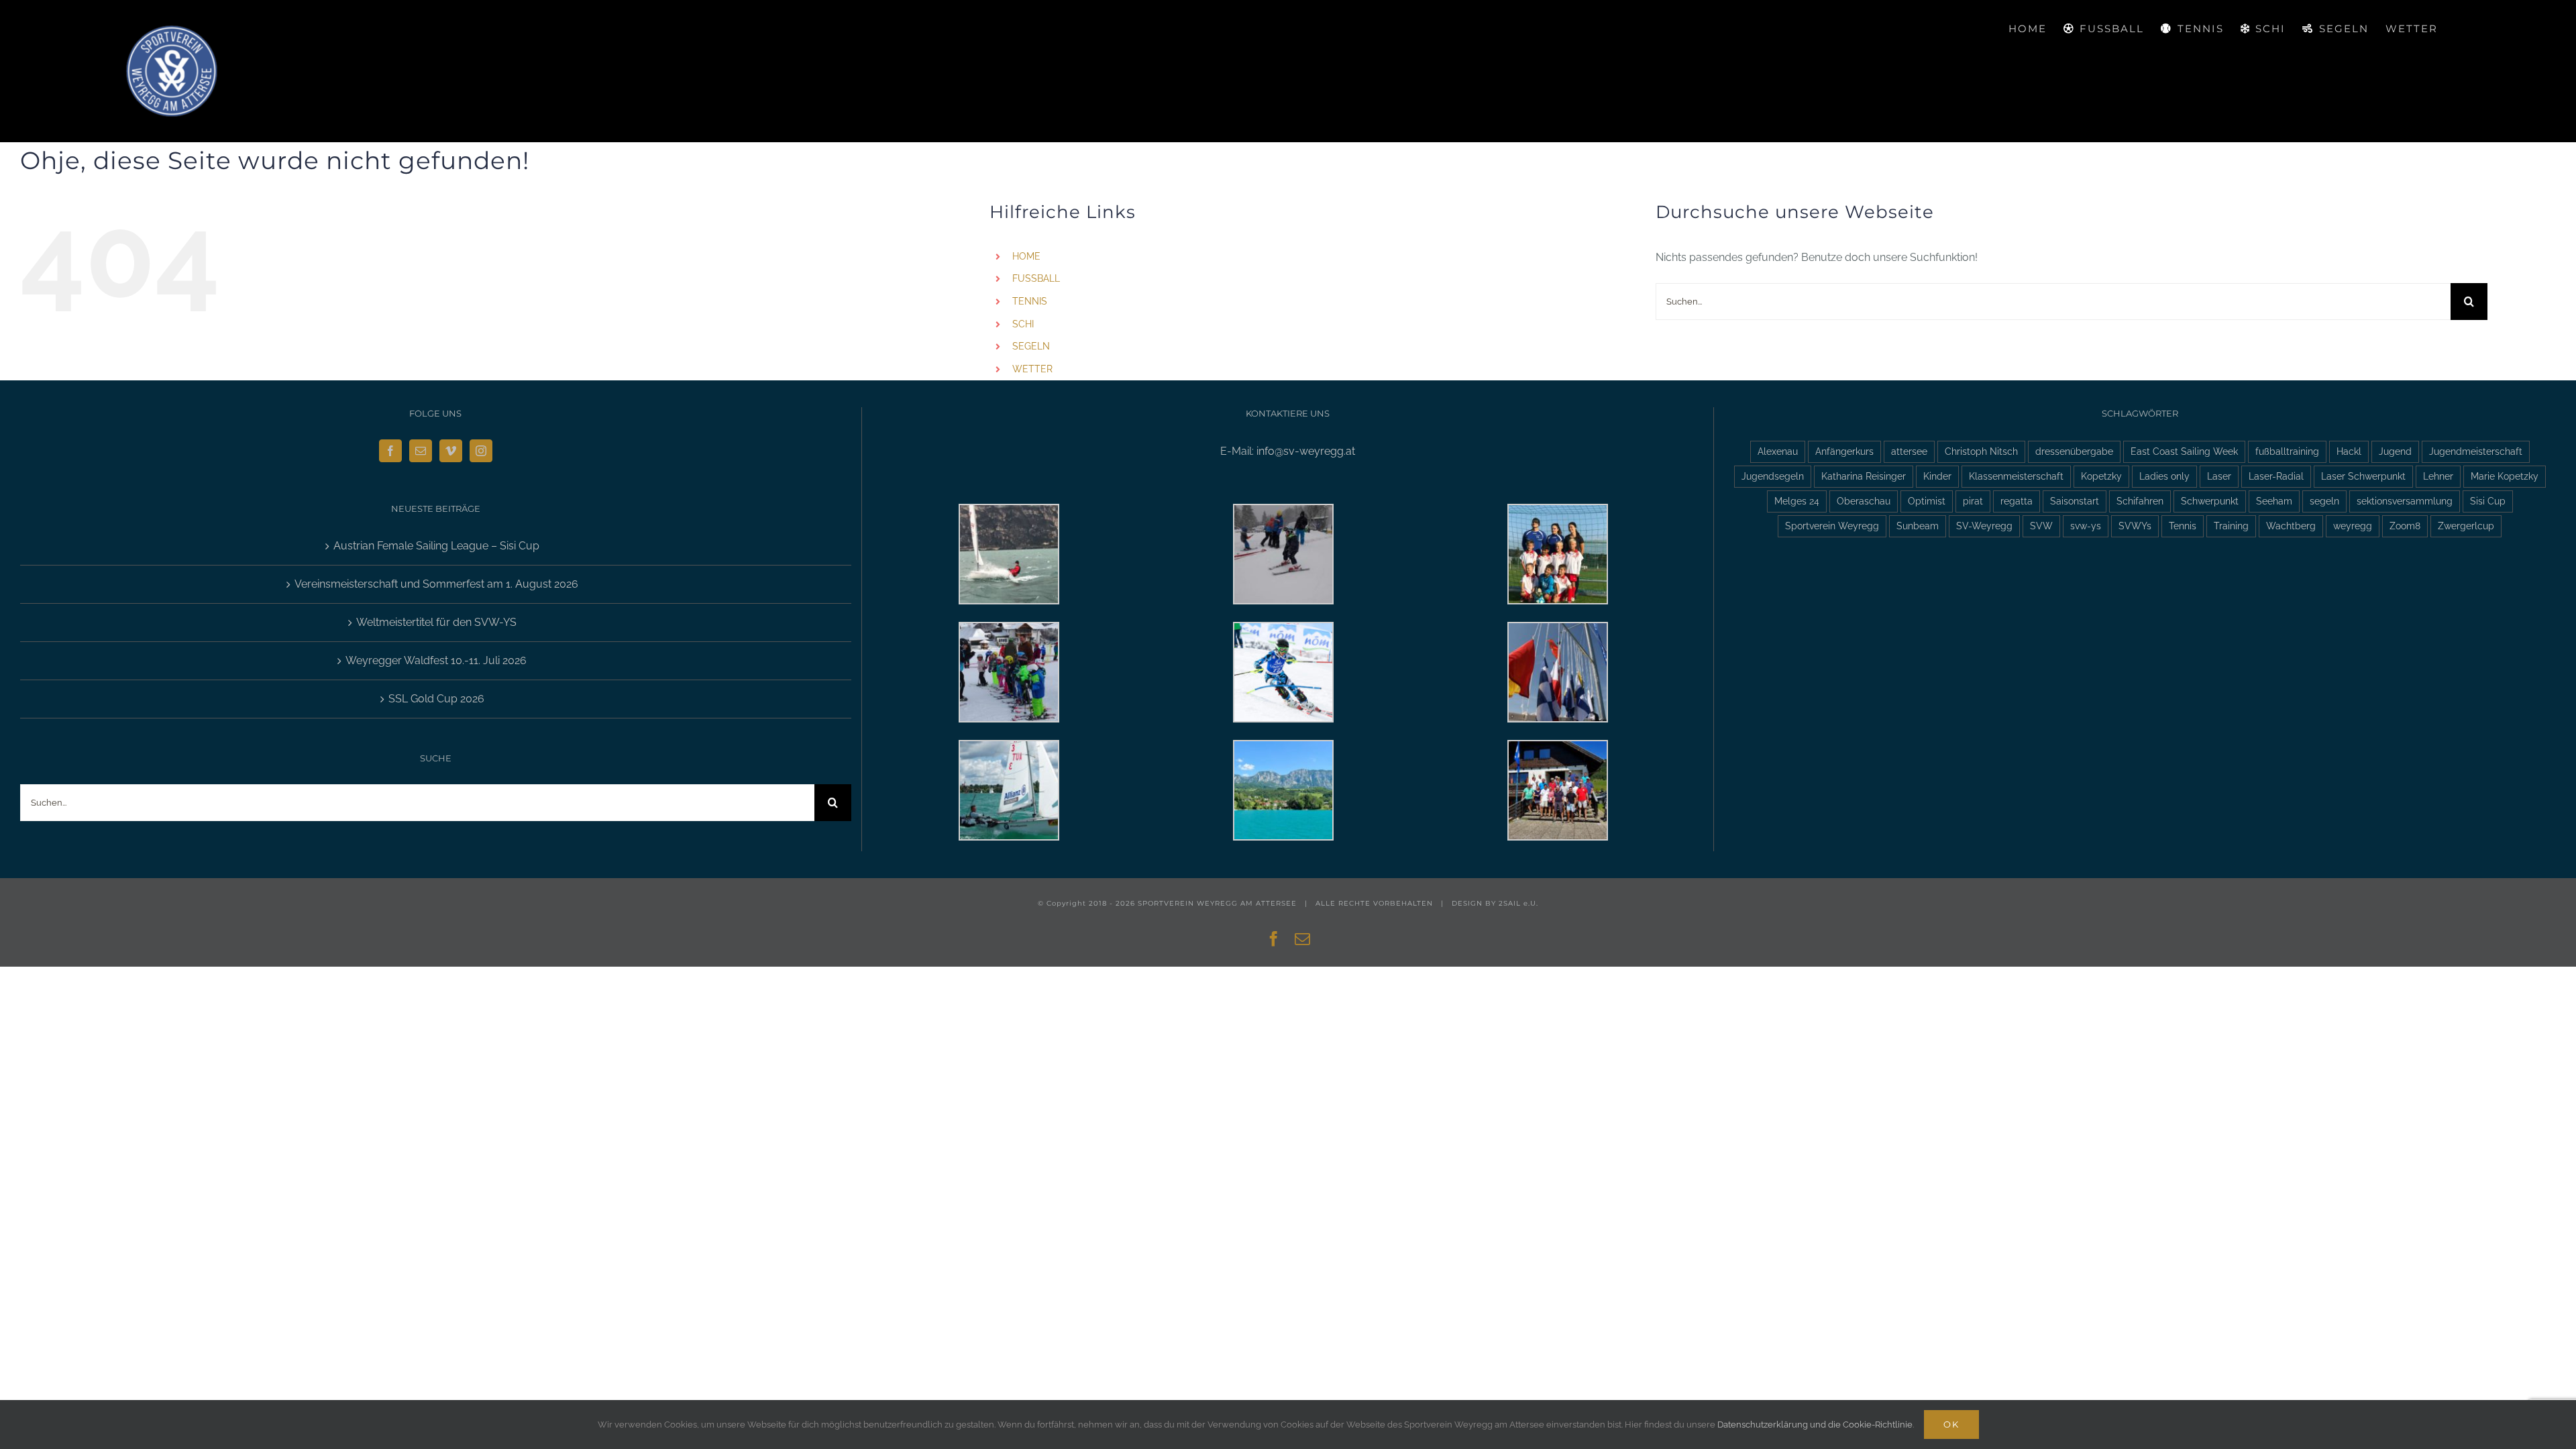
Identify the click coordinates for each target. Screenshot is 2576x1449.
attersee (1909, 451)
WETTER (1032, 369)
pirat (1973, 501)
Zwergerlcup (2466, 526)
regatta (2017, 501)
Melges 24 (1797, 501)
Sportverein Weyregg (1832, 526)
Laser (2219, 476)
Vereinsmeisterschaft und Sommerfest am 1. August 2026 (436, 584)
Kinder (1937, 476)
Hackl (2349, 451)
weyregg (2353, 526)
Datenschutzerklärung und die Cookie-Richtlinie (1815, 1425)
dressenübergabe (2074, 451)
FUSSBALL (1036, 278)
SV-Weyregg (1984, 526)
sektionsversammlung (2405, 501)
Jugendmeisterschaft (2476, 451)
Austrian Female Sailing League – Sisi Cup (436, 546)
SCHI (1023, 324)
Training (2231, 526)
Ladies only (2164, 476)
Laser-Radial (2276, 476)
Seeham (2274, 501)
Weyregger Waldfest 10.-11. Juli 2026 (436, 660)
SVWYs (2135, 526)
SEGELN (1031, 346)
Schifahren (2140, 501)
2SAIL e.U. (1518, 903)
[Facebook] (390, 451)
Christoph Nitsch (1981, 451)
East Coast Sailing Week (2184, 451)
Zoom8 (2405, 526)
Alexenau (1778, 451)
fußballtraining (2287, 451)
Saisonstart (2075, 501)
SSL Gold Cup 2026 (436, 699)
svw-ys (2086, 526)
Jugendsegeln (1773, 476)
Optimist (1927, 501)
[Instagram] (481, 451)
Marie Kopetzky (2505, 476)
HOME (1026, 256)
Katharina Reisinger (1864, 476)
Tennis (2183, 526)
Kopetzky (2101, 476)
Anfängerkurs (1844, 451)
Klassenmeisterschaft (2016, 476)
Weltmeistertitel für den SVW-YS (436, 622)
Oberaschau (1864, 501)
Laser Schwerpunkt (2363, 476)
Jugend (2395, 451)
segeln (2324, 501)
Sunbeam (1918, 526)
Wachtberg (2291, 526)
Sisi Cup (2488, 501)
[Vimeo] (451, 451)
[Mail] (421, 451)
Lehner (2438, 476)
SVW (2041, 526)
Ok (1951, 1424)
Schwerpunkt (2210, 501)
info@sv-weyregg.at (1306, 451)
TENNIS (1030, 301)
